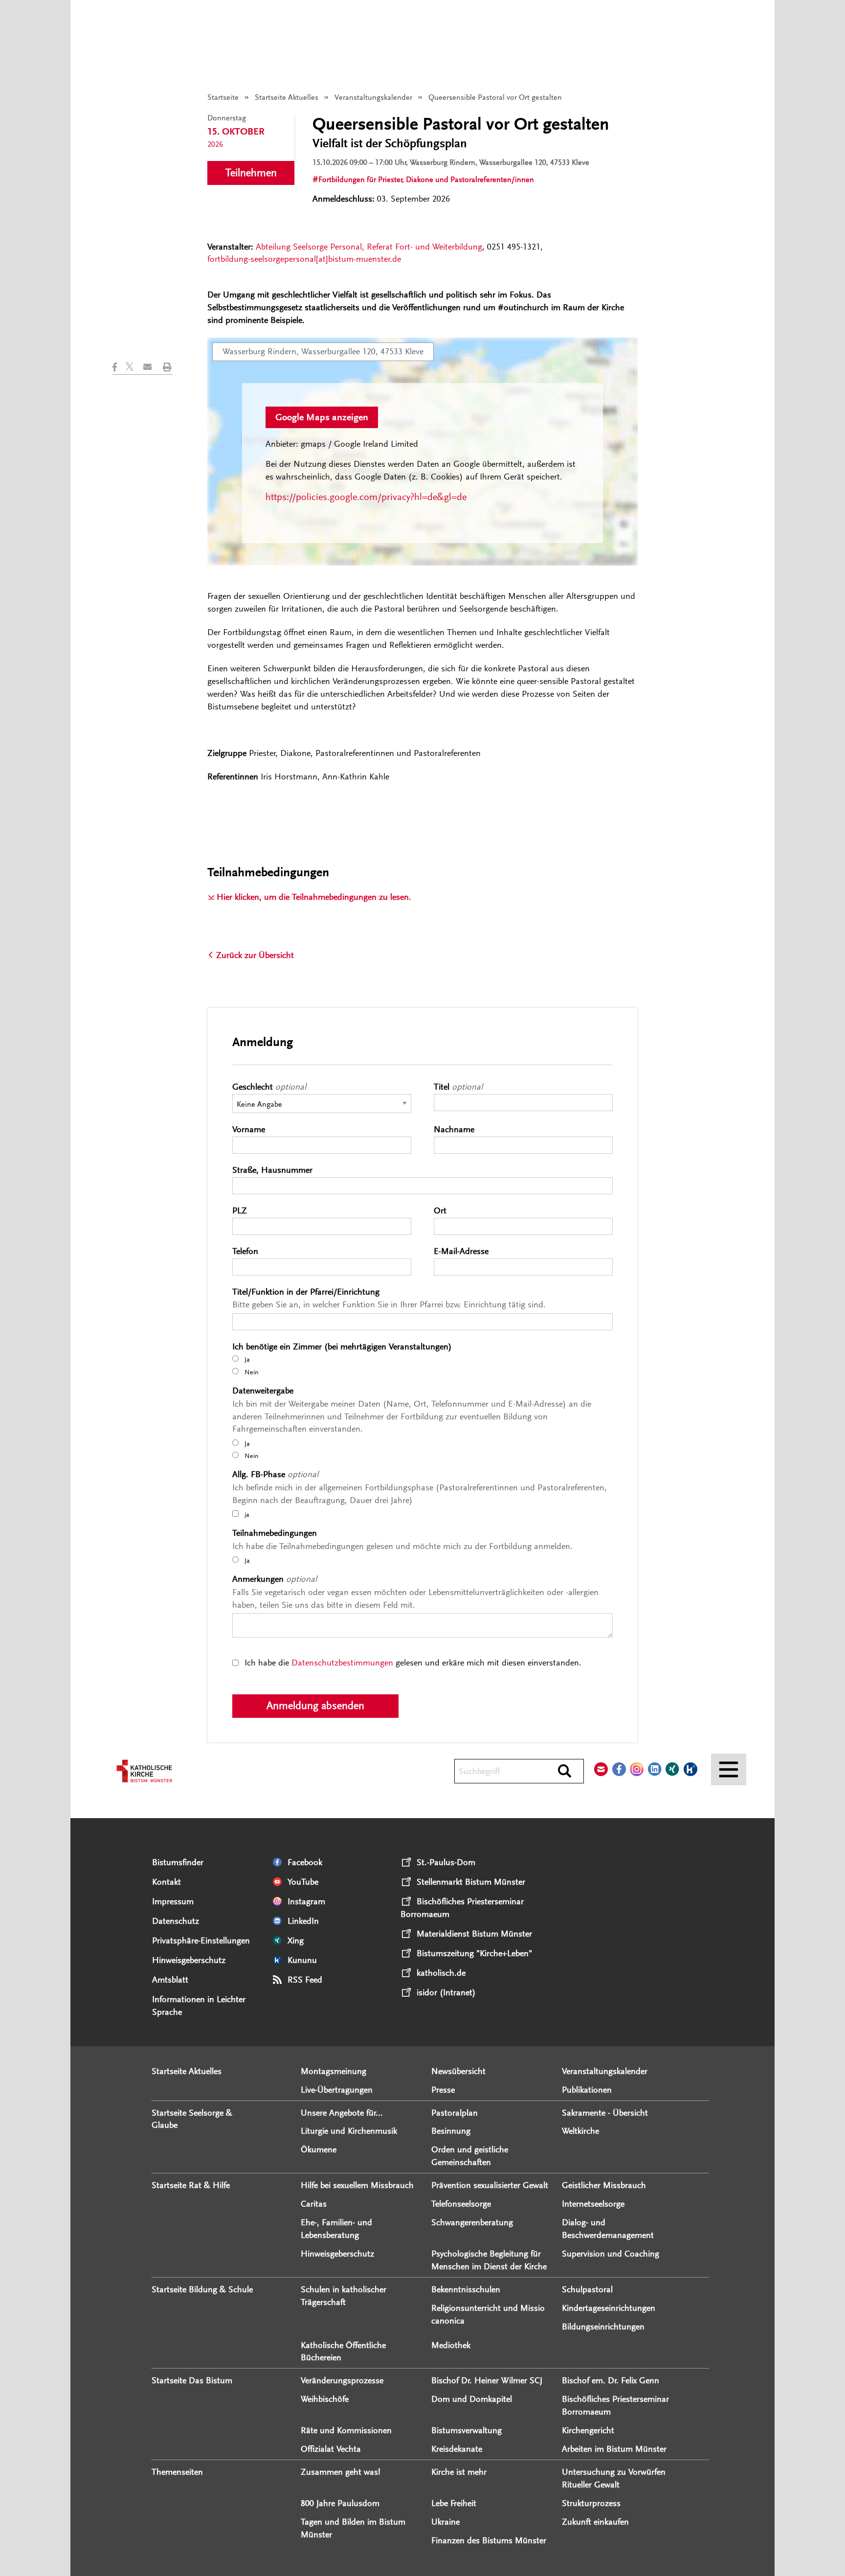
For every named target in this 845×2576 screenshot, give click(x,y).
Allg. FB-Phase (275, 1474)
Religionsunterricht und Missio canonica (488, 2314)
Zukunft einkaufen (595, 2522)
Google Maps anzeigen (322, 417)
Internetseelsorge (593, 2204)
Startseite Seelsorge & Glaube (192, 2119)
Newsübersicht (458, 2071)
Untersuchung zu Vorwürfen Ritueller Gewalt (614, 2478)
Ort (442, 1210)
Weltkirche (580, 2131)
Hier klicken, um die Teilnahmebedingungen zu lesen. (314, 897)
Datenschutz (176, 1921)
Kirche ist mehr (459, 2472)
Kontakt (167, 1882)
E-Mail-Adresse (463, 1251)
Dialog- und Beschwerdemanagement (608, 2229)
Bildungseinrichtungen (603, 2326)
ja (246, 1515)
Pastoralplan (455, 2113)
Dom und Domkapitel (472, 2399)
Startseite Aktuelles (287, 97)
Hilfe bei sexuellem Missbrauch (357, 2185)
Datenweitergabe (265, 1391)
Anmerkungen (275, 1579)
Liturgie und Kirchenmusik (349, 2131)
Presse (443, 2090)
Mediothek (451, 2345)
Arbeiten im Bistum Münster (614, 2449)
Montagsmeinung (334, 2071)
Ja (246, 1359)
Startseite (223, 97)
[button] (119, 367)
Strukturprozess (591, 2503)
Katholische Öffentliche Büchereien (343, 2351)
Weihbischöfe (325, 2399)
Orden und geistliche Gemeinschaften (470, 2156)
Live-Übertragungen (337, 2090)
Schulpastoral (587, 2289)
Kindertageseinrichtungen (609, 2308)
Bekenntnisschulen (466, 2289)
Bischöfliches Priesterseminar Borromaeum (615, 2405)
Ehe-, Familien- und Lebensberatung (336, 2229)
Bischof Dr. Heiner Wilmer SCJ (487, 2380)
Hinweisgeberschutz (189, 1960)
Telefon (247, 1251)
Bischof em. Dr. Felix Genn (611, 2380)
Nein (251, 1372)
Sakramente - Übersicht (605, 2113)
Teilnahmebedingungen (277, 1533)
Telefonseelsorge (461, 2204)
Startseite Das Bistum (192, 2380)
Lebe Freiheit (454, 2503)
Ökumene (319, 2149)
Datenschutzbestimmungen (342, 1663)
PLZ (242, 1210)
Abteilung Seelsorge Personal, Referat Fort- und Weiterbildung (369, 247)
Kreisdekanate (457, 2449)
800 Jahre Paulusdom (340, 2503)
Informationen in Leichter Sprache (199, 2006)
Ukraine (445, 2522)
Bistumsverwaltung (467, 2430)
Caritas (314, 2204)
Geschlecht (269, 1087)
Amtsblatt (170, 1980)
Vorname (251, 1129)
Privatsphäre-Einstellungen (201, 1940)
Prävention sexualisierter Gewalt (490, 2185)
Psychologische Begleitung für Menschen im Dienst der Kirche (489, 2260)
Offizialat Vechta (331, 2449)
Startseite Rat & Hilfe (191, 2185)
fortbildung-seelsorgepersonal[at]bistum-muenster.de (304, 259)
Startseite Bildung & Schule (202, 2289)
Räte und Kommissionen (346, 2430)
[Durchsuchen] (565, 1772)
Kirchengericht (588, 2430)
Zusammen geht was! (341, 2472)
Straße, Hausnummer (275, 1170)
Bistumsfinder (178, 1862)
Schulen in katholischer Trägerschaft (344, 2296)
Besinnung (451, 2131)
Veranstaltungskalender (373, 97)
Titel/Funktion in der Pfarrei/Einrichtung (308, 1292)
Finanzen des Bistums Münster (489, 2540)
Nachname (456, 1129)
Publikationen (587, 2090)
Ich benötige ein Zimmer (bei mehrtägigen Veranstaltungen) (344, 1346)
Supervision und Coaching (611, 2254)
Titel (458, 1087)
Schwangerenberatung (472, 2222)
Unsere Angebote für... (342, 2113)
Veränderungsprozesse (342, 2380)
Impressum (173, 1901)
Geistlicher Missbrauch (604, 2185)
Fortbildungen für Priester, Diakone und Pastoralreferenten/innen (426, 180)
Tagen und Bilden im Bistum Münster (353, 2528)
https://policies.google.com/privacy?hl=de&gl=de (366, 497)
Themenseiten (177, 2472)
